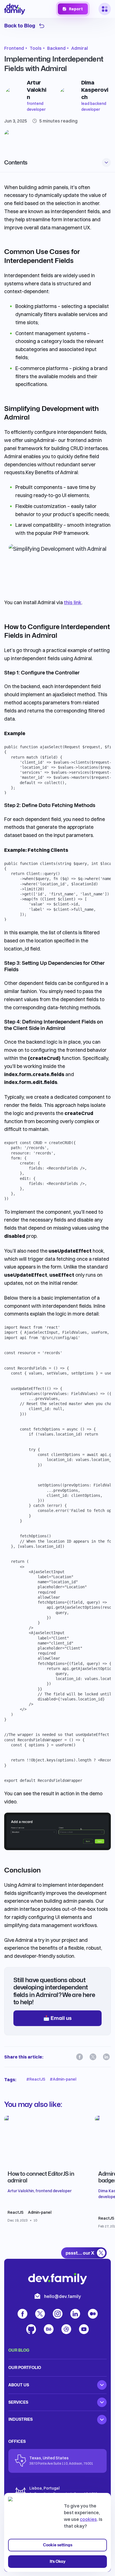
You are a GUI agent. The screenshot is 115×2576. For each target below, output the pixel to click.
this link (73, 602)
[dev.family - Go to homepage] (15, 9)
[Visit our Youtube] (84, 2329)
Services (18, 2402)
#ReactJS (36, 2079)
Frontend (14, 48)
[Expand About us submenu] (102, 2385)
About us (19, 2385)
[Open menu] (105, 9)
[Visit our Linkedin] (106, 2057)
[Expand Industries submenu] (102, 2420)
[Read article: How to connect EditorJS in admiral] (47, 2179)
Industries (21, 2419)
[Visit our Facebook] (80, 2057)
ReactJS (15, 2212)
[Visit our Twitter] (93, 2057)
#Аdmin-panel (63, 2079)
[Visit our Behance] (49, 2329)
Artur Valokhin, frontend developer (39, 2191)
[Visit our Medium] (93, 2314)
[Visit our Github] (31, 2329)
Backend (56, 48)
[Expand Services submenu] (102, 2402)
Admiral (80, 48)
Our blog (19, 2350)
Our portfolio (25, 2367)
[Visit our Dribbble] (66, 2329)
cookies (88, 2519)
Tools (36, 48)
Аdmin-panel (40, 2212)
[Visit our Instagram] (58, 2314)
